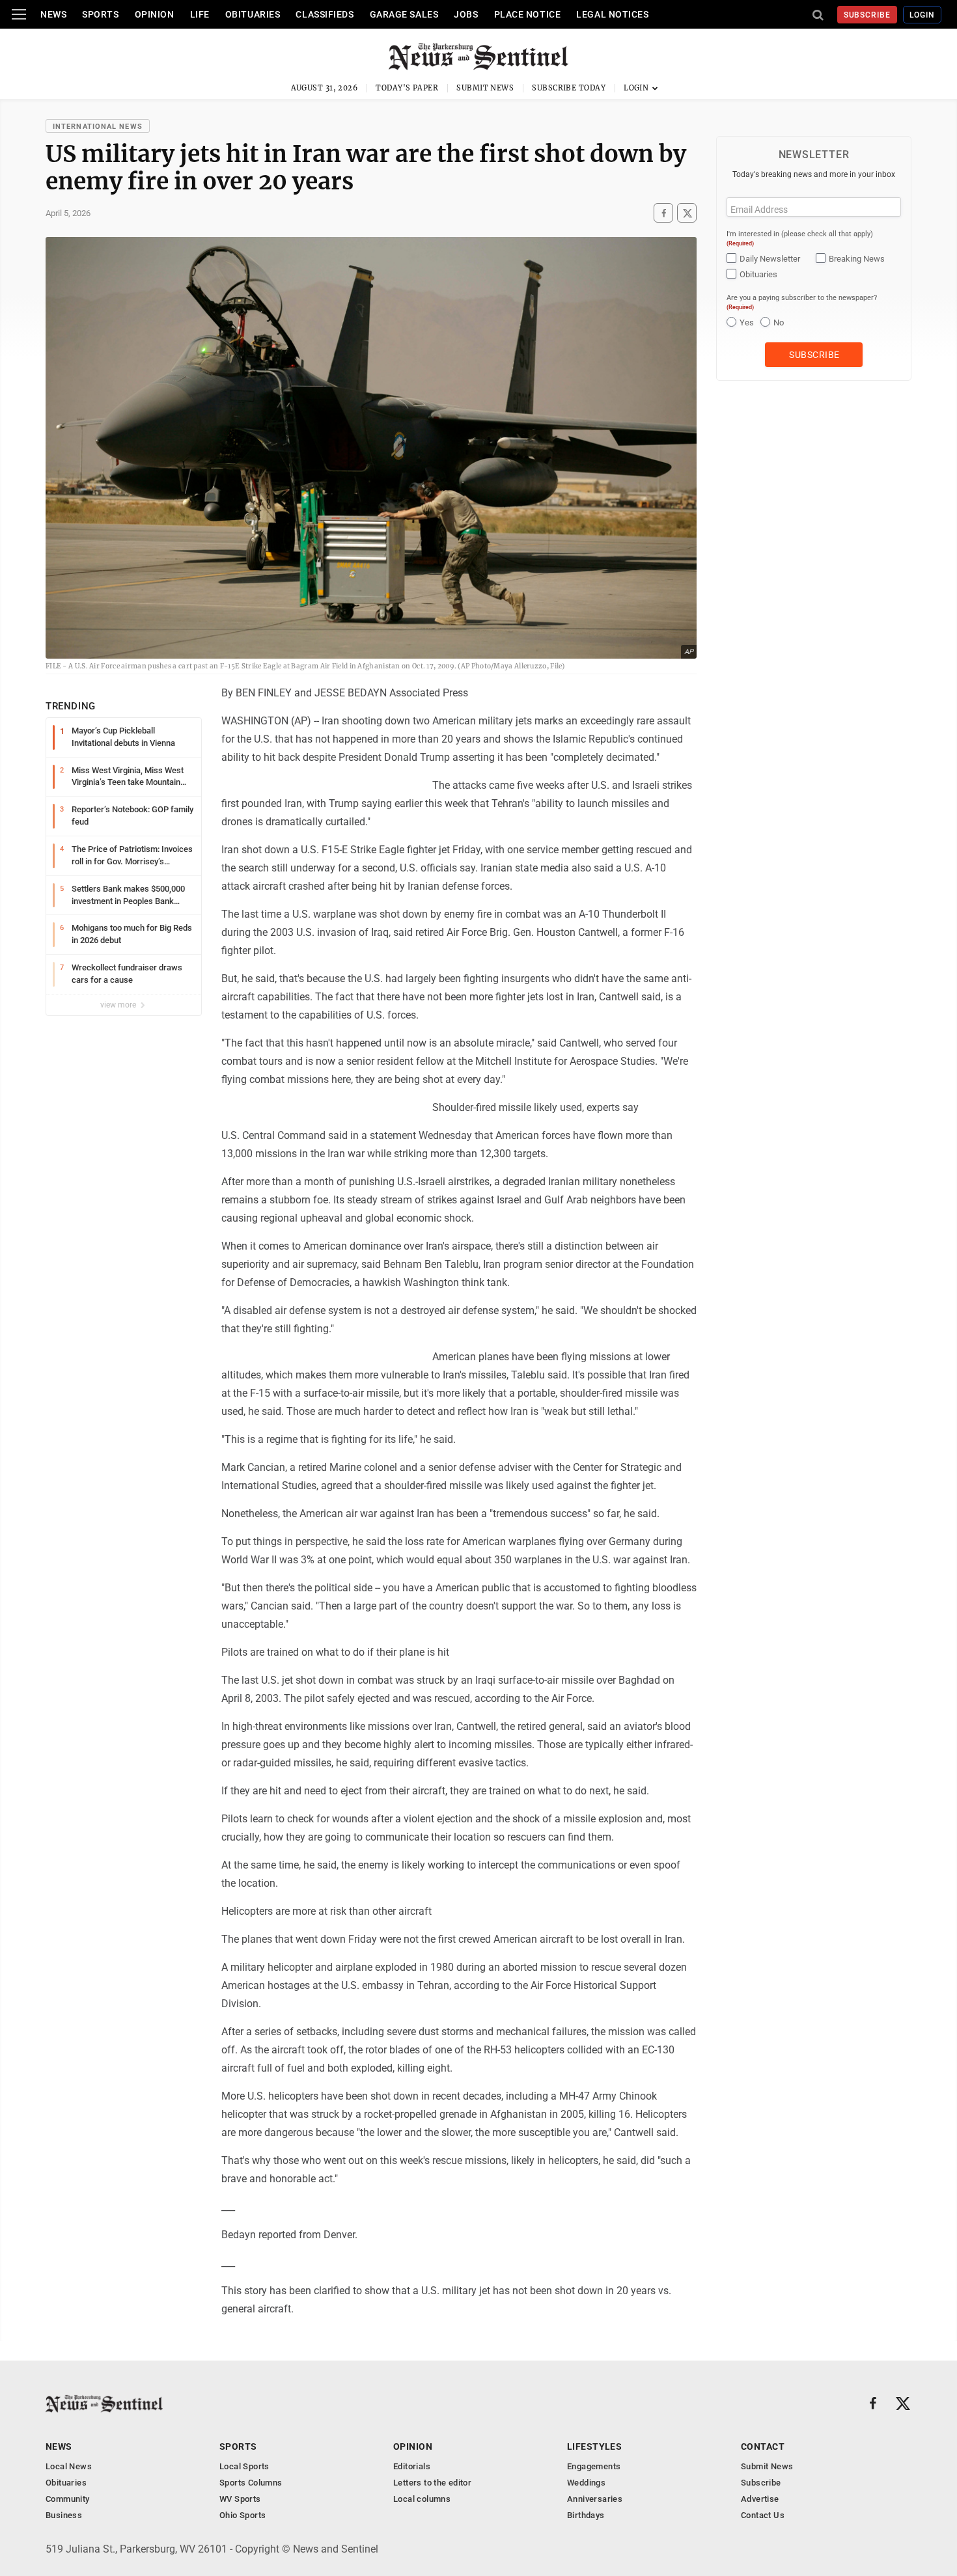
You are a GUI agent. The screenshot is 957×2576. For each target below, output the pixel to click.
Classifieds (325, 14)
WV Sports (240, 2499)
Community (68, 2499)
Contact (763, 2446)
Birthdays (586, 2515)
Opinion (155, 14)
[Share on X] (687, 213)
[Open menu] (19, 14)
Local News (69, 2466)
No (779, 322)
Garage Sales (404, 14)
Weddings (586, 2483)
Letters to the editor (432, 2483)
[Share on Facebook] (663, 213)
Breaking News (857, 259)
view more (119, 1005)
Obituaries (253, 14)
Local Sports (244, 2466)
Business (64, 2515)
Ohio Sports (243, 2515)
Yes (747, 322)
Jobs (466, 14)
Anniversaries (595, 2499)
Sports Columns (251, 2483)
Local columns (422, 2499)
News (53, 14)
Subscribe (867, 15)
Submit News (485, 88)
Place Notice (528, 14)
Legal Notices (612, 14)
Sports (100, 14)
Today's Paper (407, 88)
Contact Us (763, 2515)
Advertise (760, 2499)
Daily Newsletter (770, 259)
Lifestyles (594, 2446)
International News (98, 127)
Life (200, 14)
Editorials (412, 2466)
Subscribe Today (569, 88)
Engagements (594, 2466)
